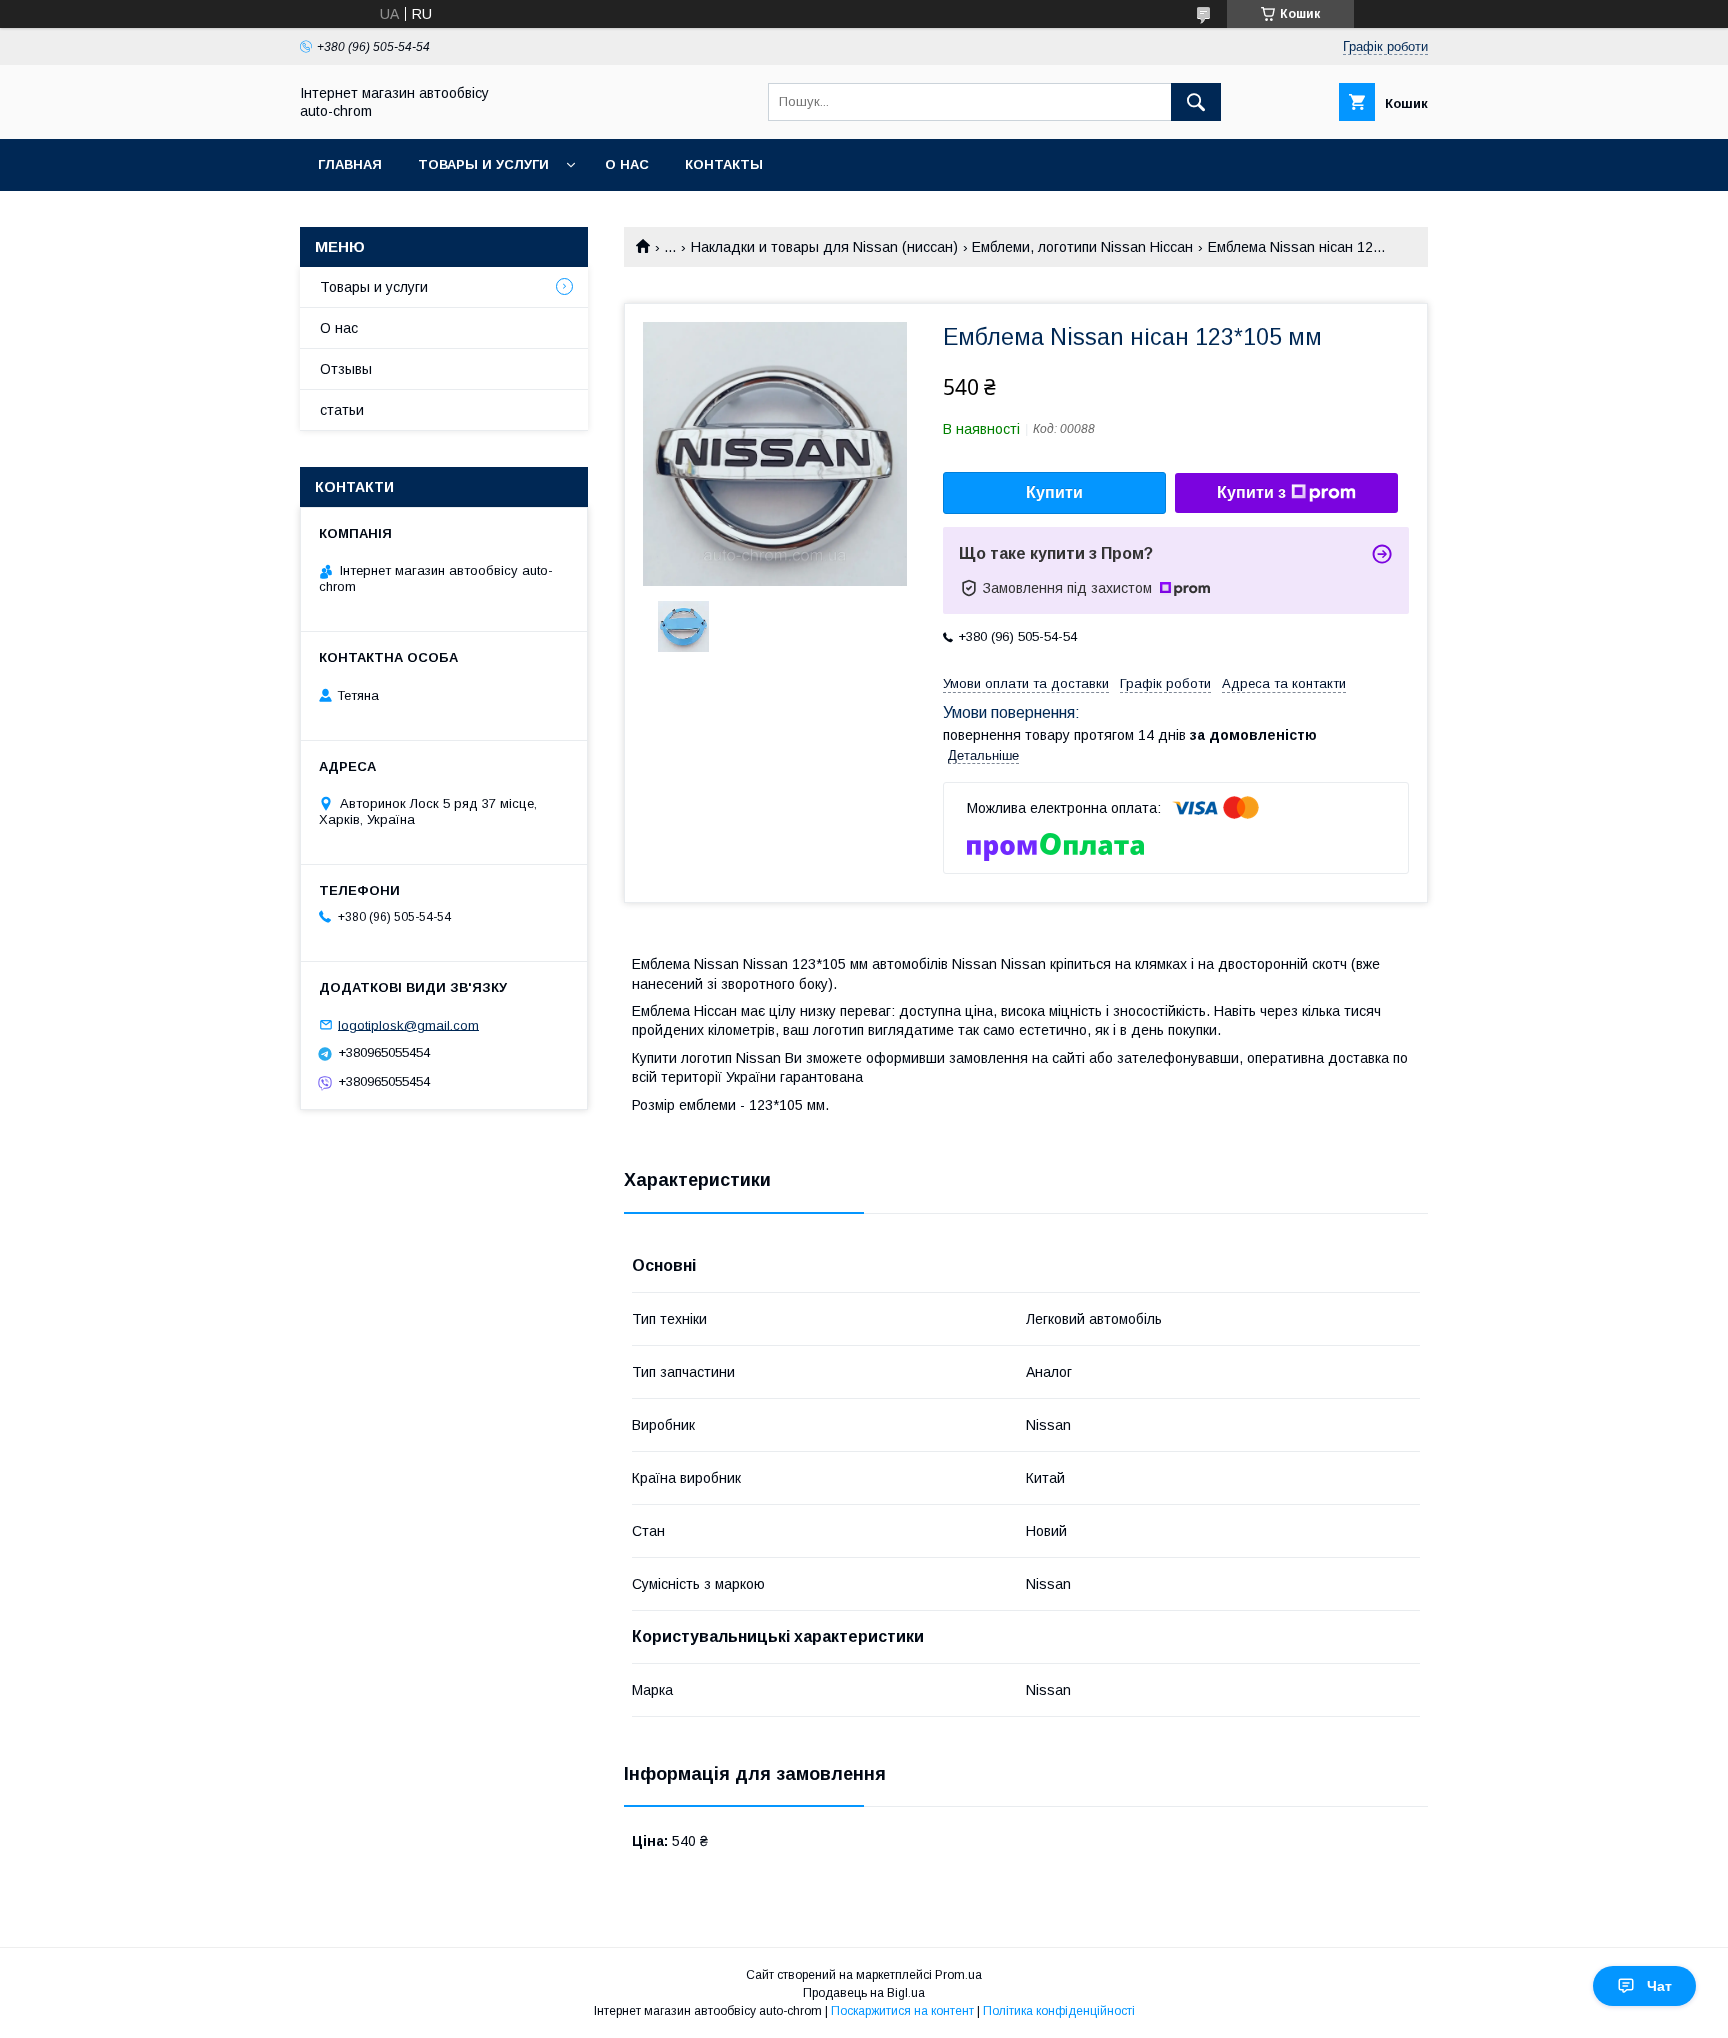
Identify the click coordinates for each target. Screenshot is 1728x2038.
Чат (1659, 1986)
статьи (342, 410)
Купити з (1251, 492)
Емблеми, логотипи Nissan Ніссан (1082, 247)
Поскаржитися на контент (902, 2011)
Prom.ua (958, 1975)
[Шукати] (1196, 102)
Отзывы (346, 369)
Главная (350, 164)
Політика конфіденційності (1059, 2011)
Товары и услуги (483, 164)
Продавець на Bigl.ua (864, 1993)
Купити (1054, 492)
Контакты (724, 164)
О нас (627, 164)
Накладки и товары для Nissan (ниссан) (824, 247)
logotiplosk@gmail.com (408, 1024)
